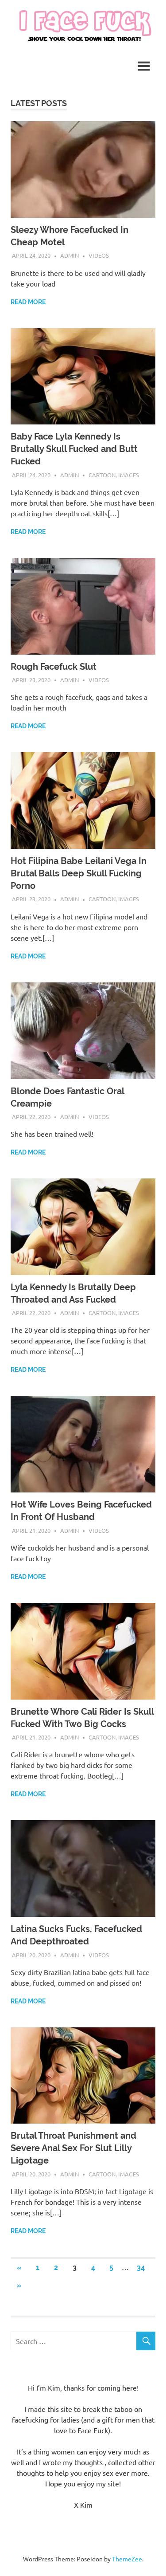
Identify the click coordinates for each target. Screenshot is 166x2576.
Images (129, 475)
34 (141, 2268)
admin (69, 255)
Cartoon (102, 475)
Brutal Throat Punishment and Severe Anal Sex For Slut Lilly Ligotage (73, 2148)
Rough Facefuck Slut (54, 667)
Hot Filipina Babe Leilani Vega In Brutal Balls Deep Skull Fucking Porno (79, 873)
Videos (99, 255)
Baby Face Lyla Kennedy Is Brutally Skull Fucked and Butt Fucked (74, 449)
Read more (28, 302)
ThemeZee (127, 2559)
